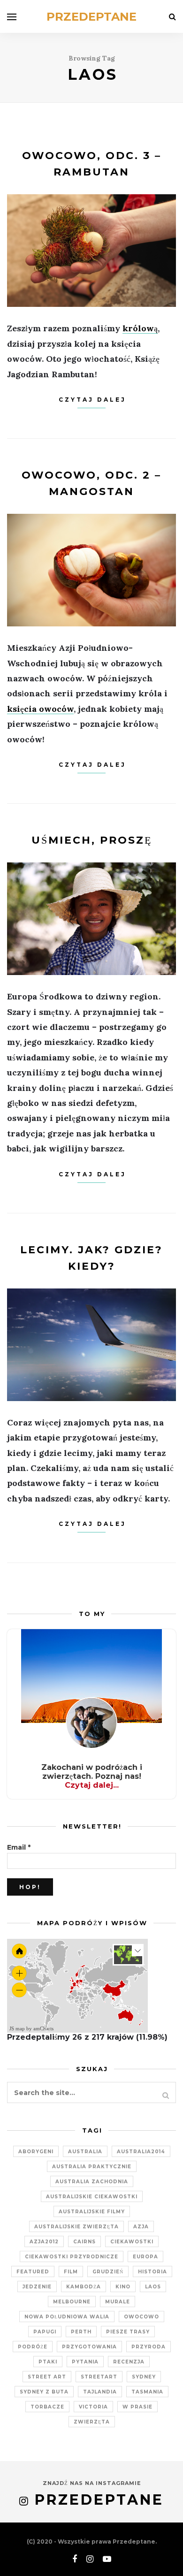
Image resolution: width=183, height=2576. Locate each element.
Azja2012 (44, 2242)
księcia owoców (40, 709)
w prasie (137, 2407)
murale (118, 2302)
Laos (153, 2287)
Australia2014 (141, 2152)
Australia (85, 2152)
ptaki (48, 2362)
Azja (141, 2227)
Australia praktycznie (92, 2167)
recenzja (129, 2362)
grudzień (108, 2272)
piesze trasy (128, 2332)
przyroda (149, 2347)
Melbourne (72, 2302)
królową (140, 328)
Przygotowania (89, 2347)
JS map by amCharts (31, 2028)
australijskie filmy (92, 2212)
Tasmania (147, 2392)
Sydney (144, 2377)
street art (47, 2377)
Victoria (93, 2407)
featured (33, 2272)
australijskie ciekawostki (92, 2197)
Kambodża (84, 2287)
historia (152, 2272)
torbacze (47, 2407)
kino (123, 2287)
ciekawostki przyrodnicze (72, 2257)
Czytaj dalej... (92, 1785)
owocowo (141, 2317)
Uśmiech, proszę (92, 840)
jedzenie (37, 2287)
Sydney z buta (44, 2392)
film (71, 2272)
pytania (85, 2362)
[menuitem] (94, 1995)
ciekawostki (132, 2242)
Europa (145, 2257)
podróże (33, 2347)
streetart (99, 2377)
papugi (45, 2332)
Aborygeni (36, 2152)
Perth (81, 2332)
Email (19, 1847)
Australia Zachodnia (92, 2182)
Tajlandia (100, 2392)
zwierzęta (92, 2422)
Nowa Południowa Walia (67, 2317)
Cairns (84, 2242)
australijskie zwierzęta (76, 2227)
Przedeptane (91, 17)
